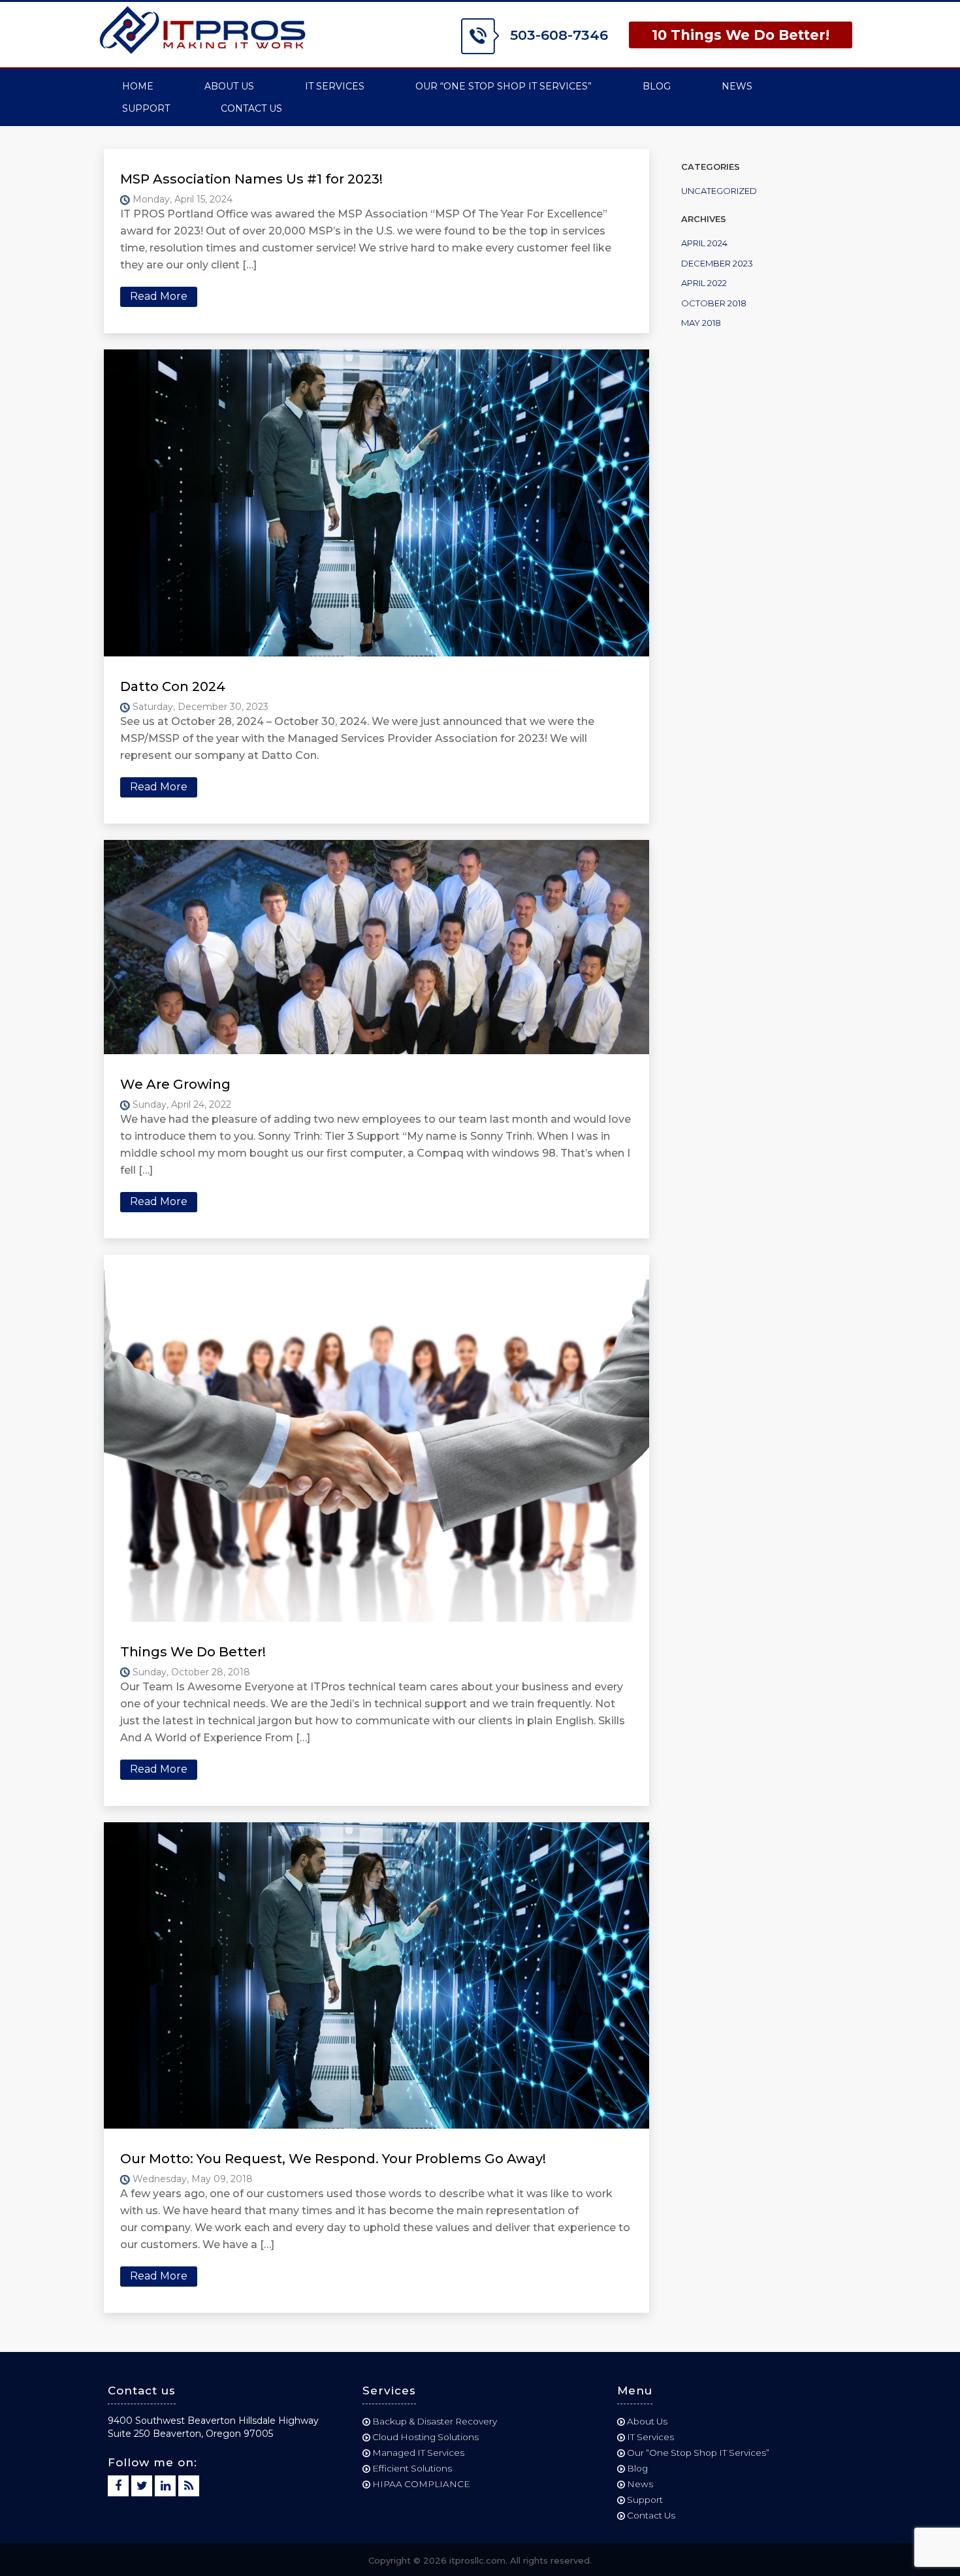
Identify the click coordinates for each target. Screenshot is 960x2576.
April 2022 (704, 283)
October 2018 (714, 303)
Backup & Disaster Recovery (435, 2421)
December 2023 (717, 263)
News (737, 86)
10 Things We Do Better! (741, 35)
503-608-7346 (557, 35)
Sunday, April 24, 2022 (181, 1104)
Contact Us (251, 108)
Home (138, 86)
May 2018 (701, 323)
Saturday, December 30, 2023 (199, 707)
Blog (657, 86)
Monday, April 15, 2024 (181, 199)
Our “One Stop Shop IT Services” (504, 86)
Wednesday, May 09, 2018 (191, 2179)
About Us (229, 86)
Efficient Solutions (412, 2468)
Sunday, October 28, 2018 (190, 1672)
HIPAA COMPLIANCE (421, 2484)
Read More (159, 296)
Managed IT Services (418, 2453)
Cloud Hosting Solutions (425, 2437)
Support (146, 108)
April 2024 (704, 243)
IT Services (335, 86)
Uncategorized (719, 191)
